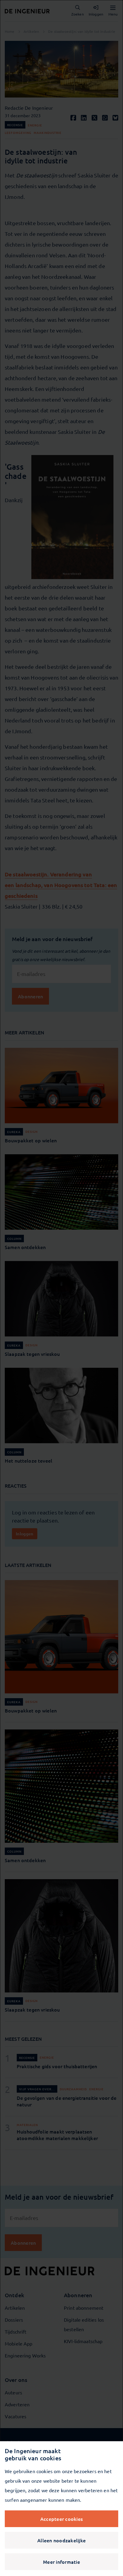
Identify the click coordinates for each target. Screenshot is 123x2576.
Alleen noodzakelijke (61, 2540)
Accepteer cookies (61, 2519)
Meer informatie (61, 2562)
